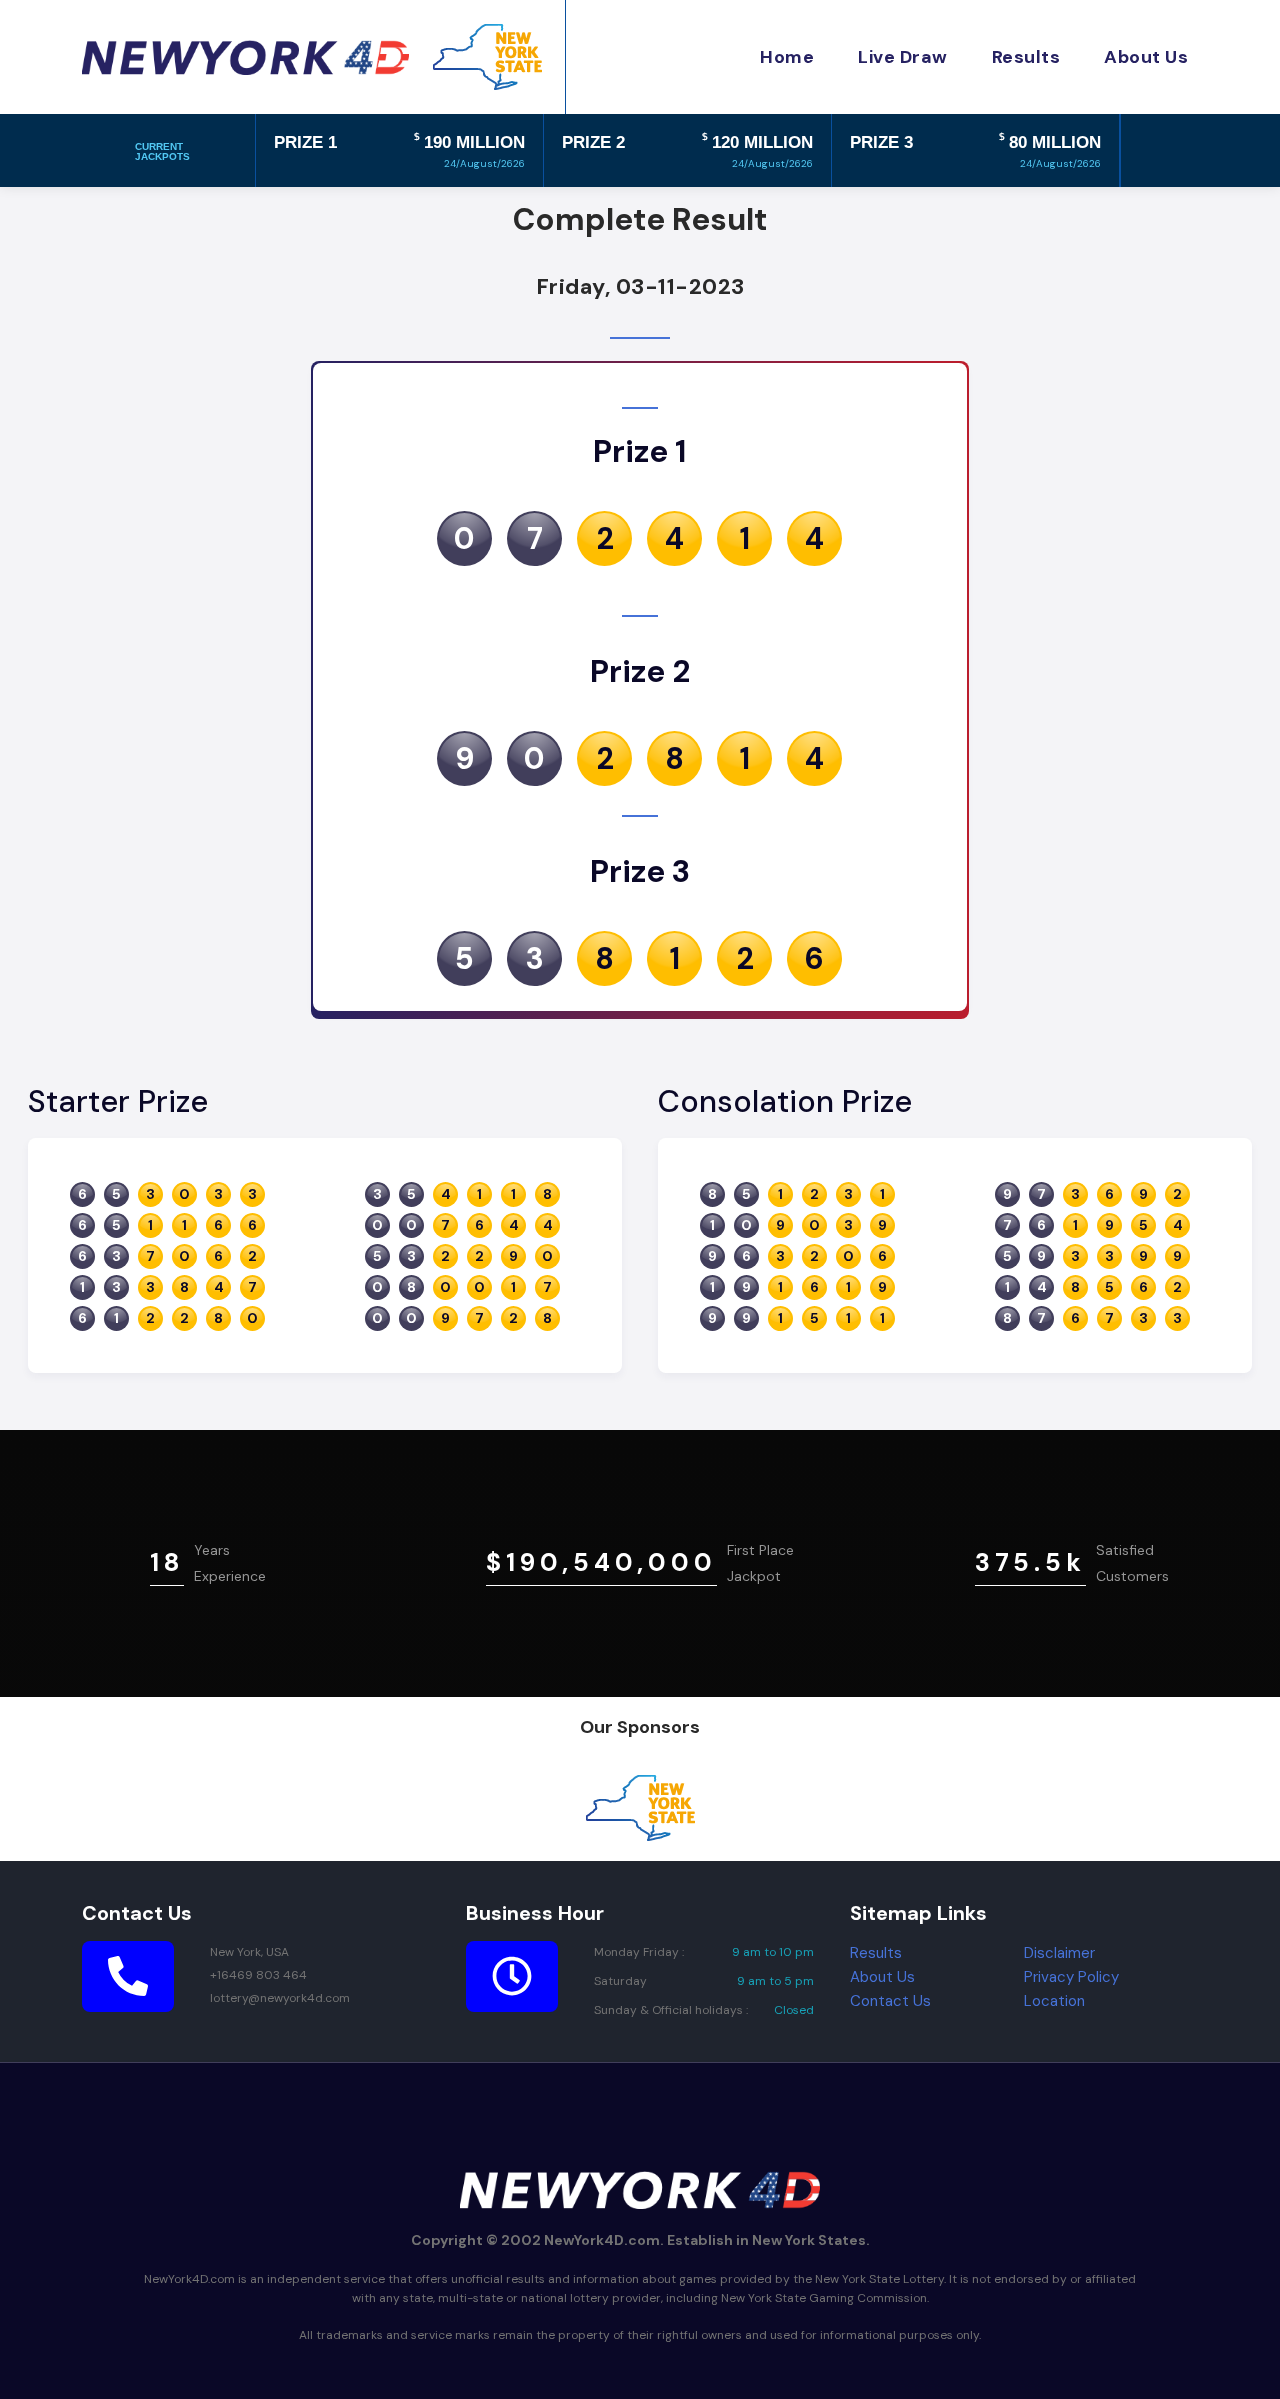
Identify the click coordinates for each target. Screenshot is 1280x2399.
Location (1054, 2001)
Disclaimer (1059, 1953)
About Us (882, 1977)
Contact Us (890, 2001)
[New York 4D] (245, 57)
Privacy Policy (1071, 1977)
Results (876, 1953)
